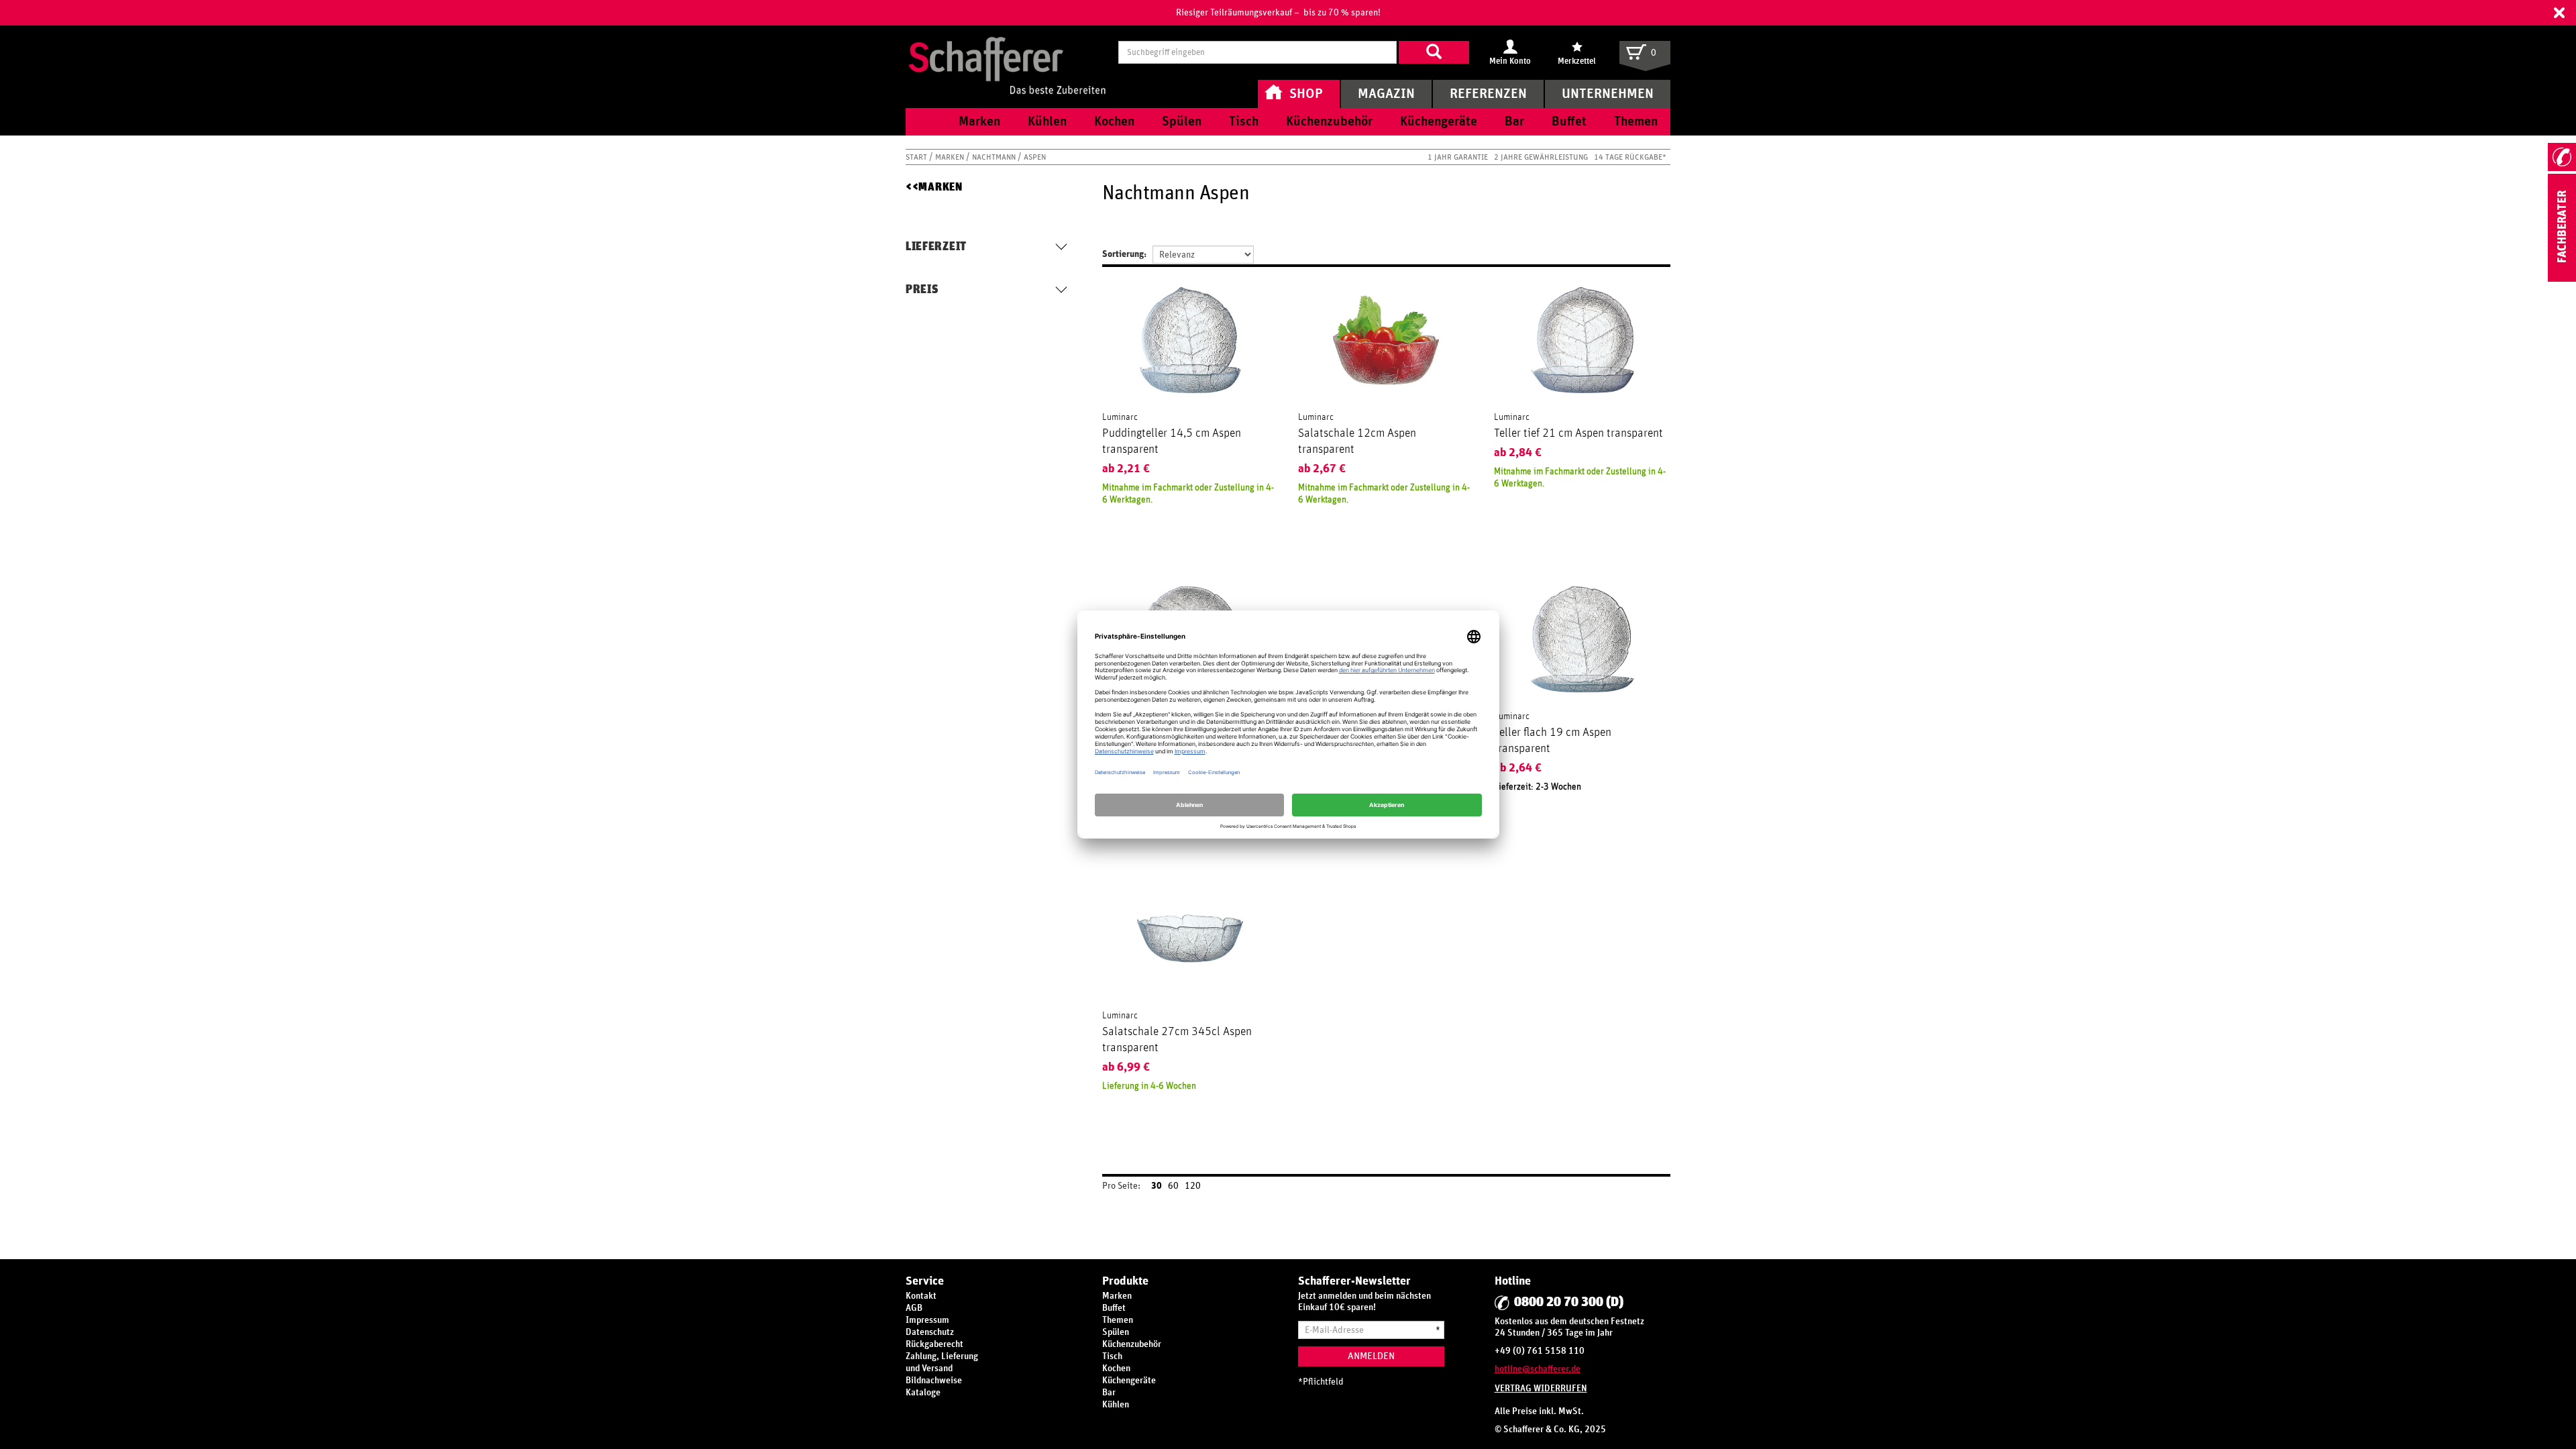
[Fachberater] (2562, 279)
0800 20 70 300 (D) (1569, 1302)
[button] (2559, 13)
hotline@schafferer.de (1538, 1369)
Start (917, 157)
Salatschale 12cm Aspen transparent (1357, 441)
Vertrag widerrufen (1541, 1389)
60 (1173, 1186)
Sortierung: (1124, 254)
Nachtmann (995, 157)
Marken (951, 157)
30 (1157, 1186)
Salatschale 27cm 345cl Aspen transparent (1177, 1040)
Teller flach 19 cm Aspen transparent (1553, 741)
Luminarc (1120, 417)
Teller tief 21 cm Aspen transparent (1578, 433)
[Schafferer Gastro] (1007, 52)
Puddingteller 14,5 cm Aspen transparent (1172, 441)
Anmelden (1371, 1356)
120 (1193, 1186)
